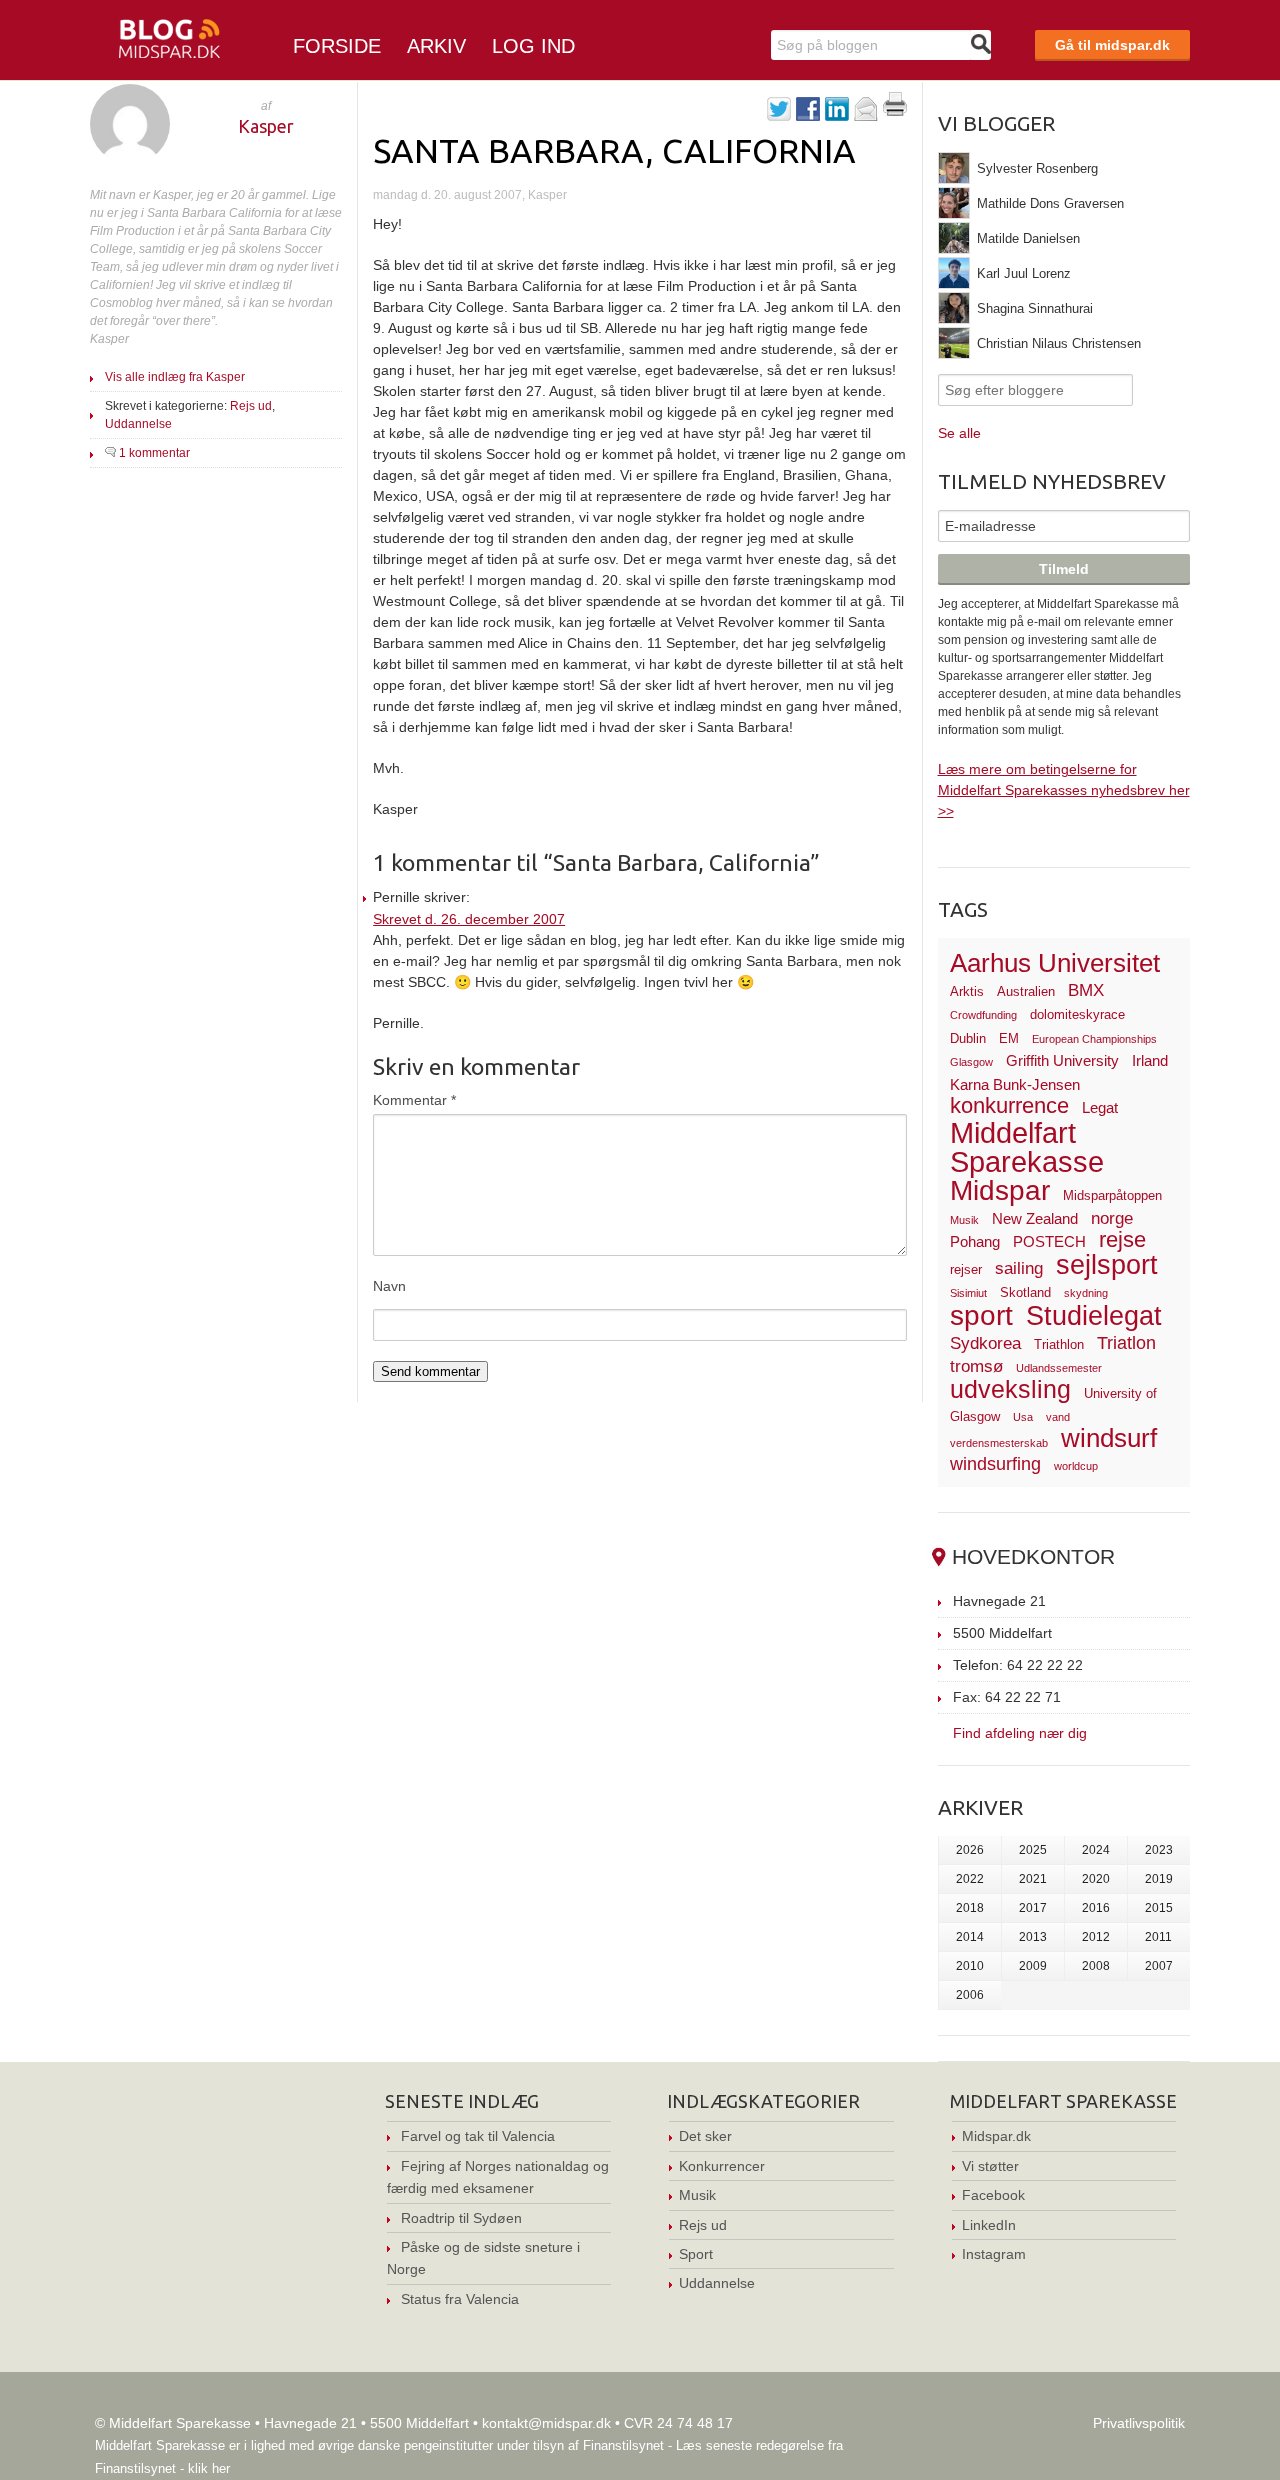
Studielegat (1094, 1316)
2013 (1033, 1937)
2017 (1033, 1908)
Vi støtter (990, 2166)
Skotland (1025, 1292)
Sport (696, 2254)
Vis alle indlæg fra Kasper (175, 377)
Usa (1023, 1417)
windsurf (1109, 1438)
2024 (1096, 1850)
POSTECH (1049, 1241)
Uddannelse (138, 424)
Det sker (705, 2136)
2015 (1159, 1908)
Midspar (1000, 1190)
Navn (389, 1286)
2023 (1159, 1850)
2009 (1033, 1966)
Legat (1100, 1107)
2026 (970, 1850)
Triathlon (1059, 1344)
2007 (1159, 1966)
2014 (970, 1937)
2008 (1096, 1966)
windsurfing (995, 1463)
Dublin (968, 1038)
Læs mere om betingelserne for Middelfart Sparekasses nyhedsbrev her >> (1064, 790)
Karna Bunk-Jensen (1015, 1084)
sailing (1019, 1268)
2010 (970, 1966)
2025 (1033, 1850)
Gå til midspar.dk (1112, 45)
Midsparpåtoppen (1112, 1195)
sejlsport (1107, 1265)
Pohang (975, 1241)
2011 (1158, 1937)
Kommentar (414, 1100)
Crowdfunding (983, 1015)
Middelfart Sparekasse (1027, 1147)
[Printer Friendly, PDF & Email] (895, 111)
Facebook (993, 2195)
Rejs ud (251, 406)
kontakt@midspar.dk (546, 2423)
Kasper (266, 126)
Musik (964, 1220)
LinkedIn (989, 2225)
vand (1058, 1417)
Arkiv (436, 46)
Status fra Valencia (460, 2299)
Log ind (533, 46)
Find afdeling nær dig (1020, 1732)
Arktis (967, 991)
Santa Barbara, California (614, 150)
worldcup (1076, 1466)
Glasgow (971, 1062)
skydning (1086, 1293)
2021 (1033, 1879)
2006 (970, 1995)
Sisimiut (968, 1293)
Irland (1150, 1060)
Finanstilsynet (623, 2445)
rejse (1122, 1239)
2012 (1096, 1937)
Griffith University (1062, 1060)
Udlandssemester (1059, 1368)
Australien (1026, 991)
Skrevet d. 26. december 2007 (469, 919)
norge (1112, 1218)
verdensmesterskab (999, 1443)
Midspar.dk (996, 2136)
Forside (337, 46)
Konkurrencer (722, 2166)
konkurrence (1009, 1105)
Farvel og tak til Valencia (478, 2136)
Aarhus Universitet (1055, 963)
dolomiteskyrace (1077, 1014)
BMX (1086, 990)
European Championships (1094, 1039)
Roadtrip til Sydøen (461, 2218)
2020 (1096, 1879)
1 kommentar (154, 453)
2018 (970, 1908)
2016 (1096, 1908)
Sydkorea (985, 1343)
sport (981, 1315)
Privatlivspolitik (1139, 2423)
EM (1009, 1038)
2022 (970, 1879)
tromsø (976, 1366)
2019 (1159, 1879)
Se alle (959, 433)
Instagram (994, 2254)
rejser (966, 1269)
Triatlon (1126, 1342)
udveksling (1010, 1389)
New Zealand (1035, 1218)
